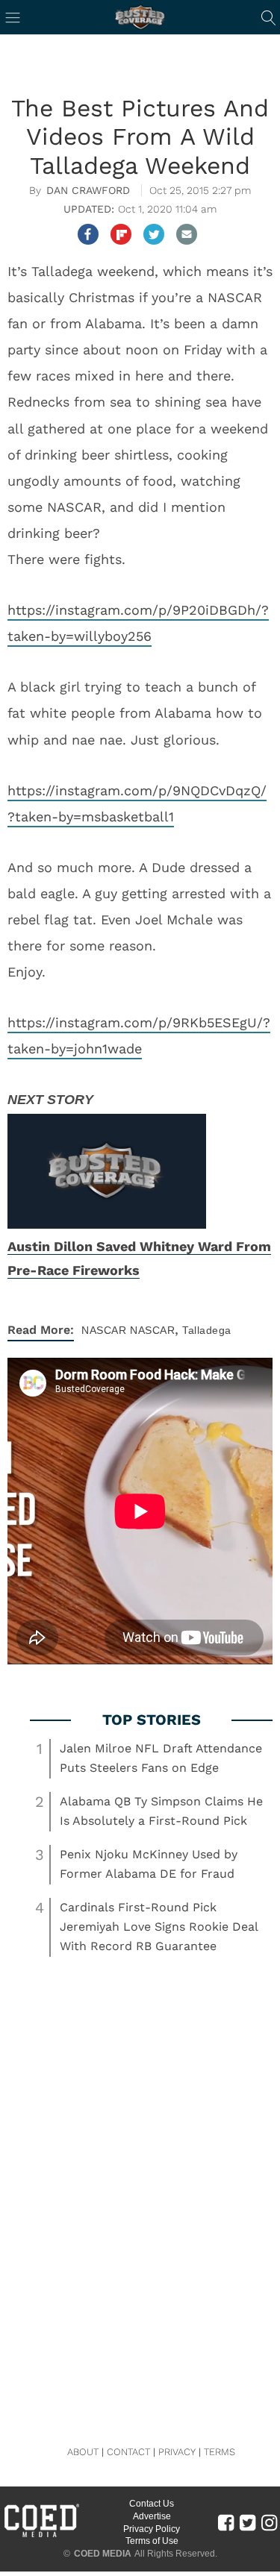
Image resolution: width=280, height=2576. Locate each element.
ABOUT (83, 2452)
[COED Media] (41, 2536)
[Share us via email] (187, 234)
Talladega (207, 1330)
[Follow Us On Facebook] (226, 2522)
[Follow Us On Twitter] (248, 2522)
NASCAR (104, 1330)
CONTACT (128, 2452)
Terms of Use (152, 2541)
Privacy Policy (152, 2529)
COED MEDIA (103, 2554)
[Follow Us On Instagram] (269, 2522)
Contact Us (152, 2504)
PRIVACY (177, 2452)
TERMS (220, 2452)
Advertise (152, 2516)
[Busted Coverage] (140, 17)
